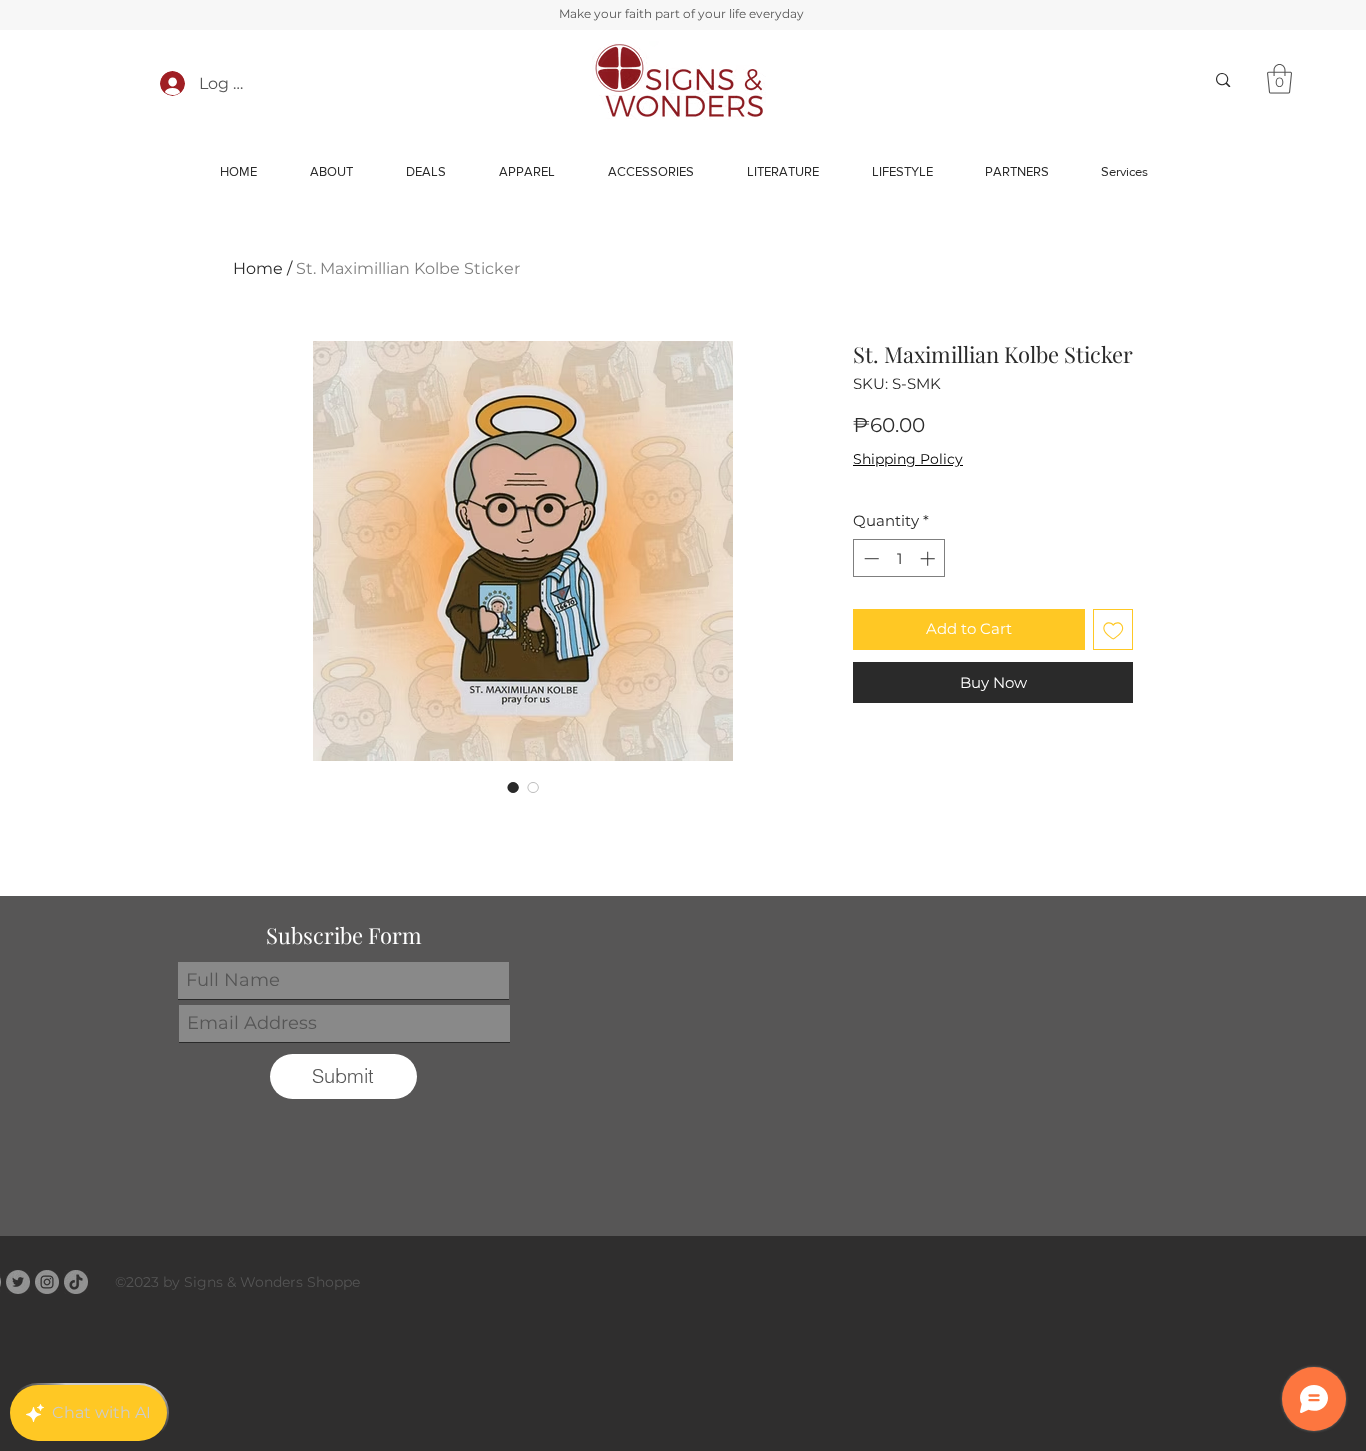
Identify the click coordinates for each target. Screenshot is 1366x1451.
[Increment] (929, 558)
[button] (1279, 79)
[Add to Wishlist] (1113, 629)
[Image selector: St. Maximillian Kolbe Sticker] (513, 787)
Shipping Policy (908, 459)
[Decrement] (869, 558)
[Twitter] (18, 1282)
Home (258, 268)
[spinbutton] (899, 558)
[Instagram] (47, 1282)
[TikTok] (76, 1282)
